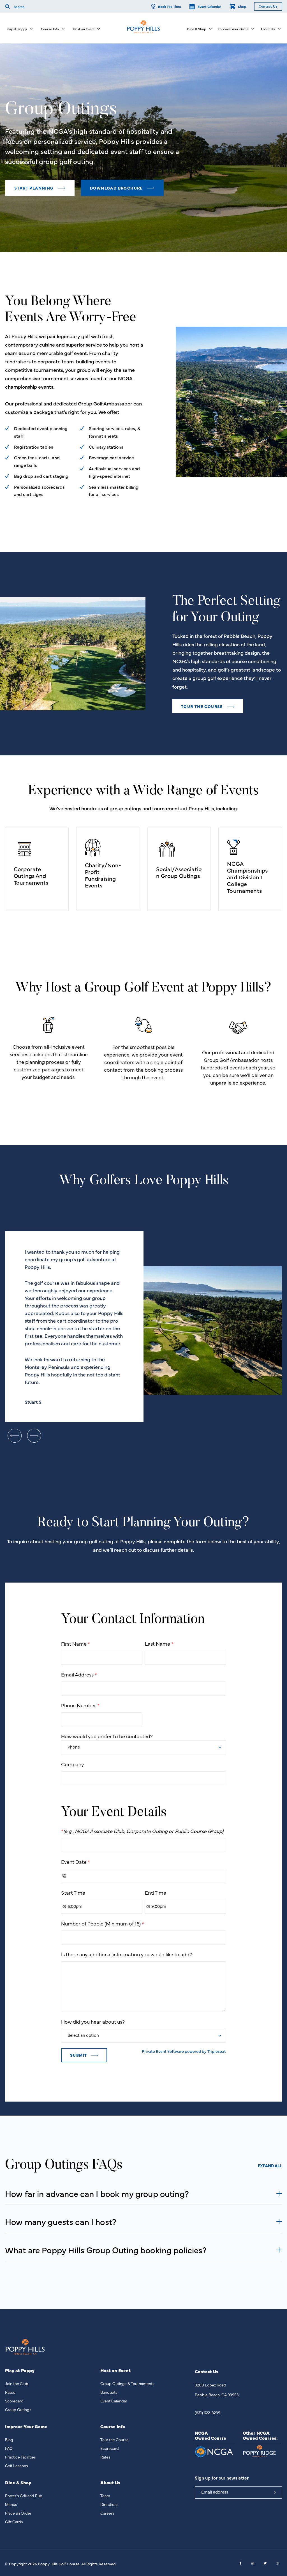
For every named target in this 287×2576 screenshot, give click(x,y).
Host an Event (84, 29)
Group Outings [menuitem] (18, 2409)
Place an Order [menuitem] (18, 2513)
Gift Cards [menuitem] (14, 2522)
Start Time (73, 1893)
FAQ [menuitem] (9, 2448)
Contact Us (268, 6)
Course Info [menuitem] (113, 2426)
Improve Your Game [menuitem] (26, 2426)
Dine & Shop (196, 29)
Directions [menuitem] (109, 2504)
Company (72, 1764)
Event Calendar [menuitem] (114, 2401)
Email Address (79, 1674)
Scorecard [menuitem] (14, 2401)
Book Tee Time (170, 6)
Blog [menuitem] (9, 2439)
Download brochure (117, 188)
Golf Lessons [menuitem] (17, 2466)
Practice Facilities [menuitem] (20, 2457)
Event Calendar (209, 6)
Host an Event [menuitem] (115, 2370)
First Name (76, 1644)
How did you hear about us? (93, 2022)
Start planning (34, 188)
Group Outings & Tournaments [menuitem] (127, 2383)
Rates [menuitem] (10, 2392)
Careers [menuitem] (107, 2513)
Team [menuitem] (105, 2496)
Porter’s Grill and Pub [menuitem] (24, 2496)
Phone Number (80, 1705)
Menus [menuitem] (11, 2504)
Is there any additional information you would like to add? (127, 1954)
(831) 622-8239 (208, 2413)
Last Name (159, 1644)
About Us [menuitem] (110, 2482)
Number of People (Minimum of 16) (103, 1923)
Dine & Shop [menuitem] (18, 2482)
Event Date (76, 1862)
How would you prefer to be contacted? (107, 1736)
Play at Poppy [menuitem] (20, 2370)
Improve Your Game (233, 29)
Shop (242, 6)
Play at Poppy (17, 29)
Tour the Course (202, 706)
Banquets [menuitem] (109, 2392)
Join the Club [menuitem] (17, 2383)
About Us (268, 29)
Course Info (50, 29)
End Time (156, 1893)
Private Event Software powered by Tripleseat (184, 2051)
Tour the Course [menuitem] (114, 2439)
